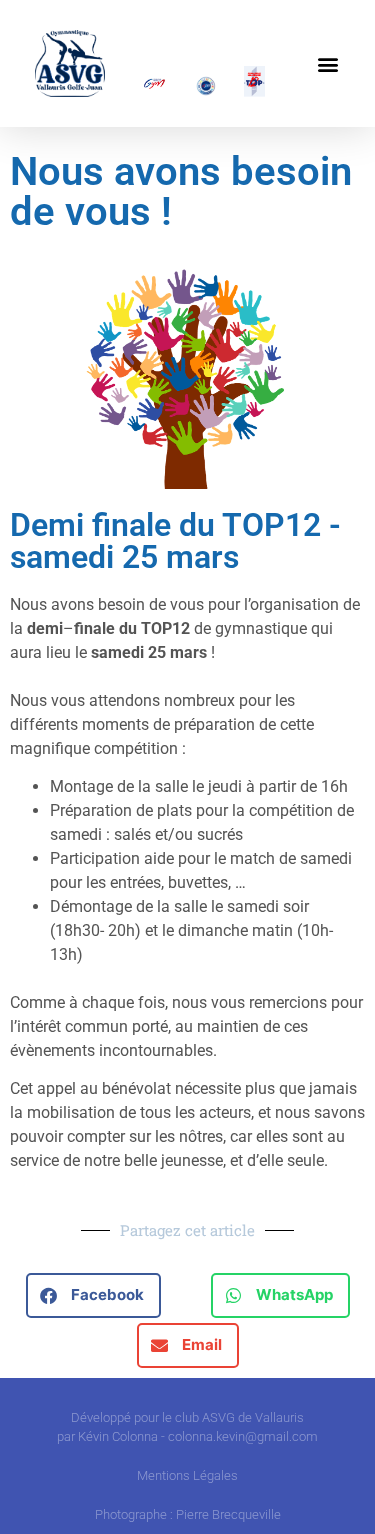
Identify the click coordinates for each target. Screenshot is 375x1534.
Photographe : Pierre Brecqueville (188, 1514)
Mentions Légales (187, 1475)
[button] (328, 63)
